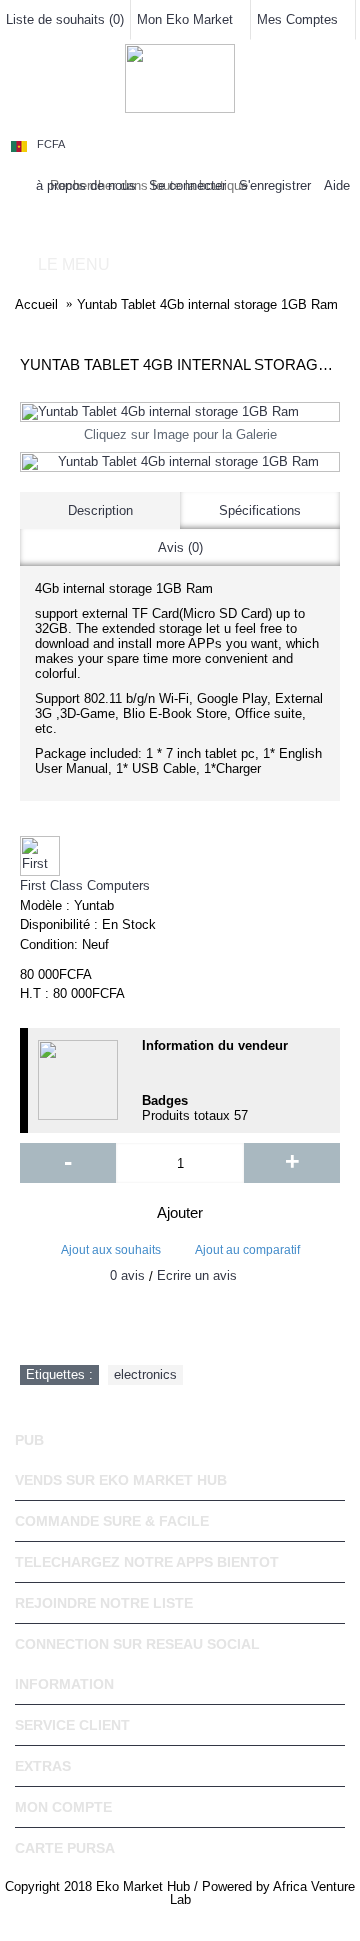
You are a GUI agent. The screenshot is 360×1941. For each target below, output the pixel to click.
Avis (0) (180, 547)
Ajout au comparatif (247, 1250)
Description (100, 510)
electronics (145, 1374)
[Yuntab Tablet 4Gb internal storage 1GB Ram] (180, 412)
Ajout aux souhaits (111, 1250)
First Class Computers (85, 885)
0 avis (127, 1275)
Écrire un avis (197, 1275)
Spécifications (260, 510)
